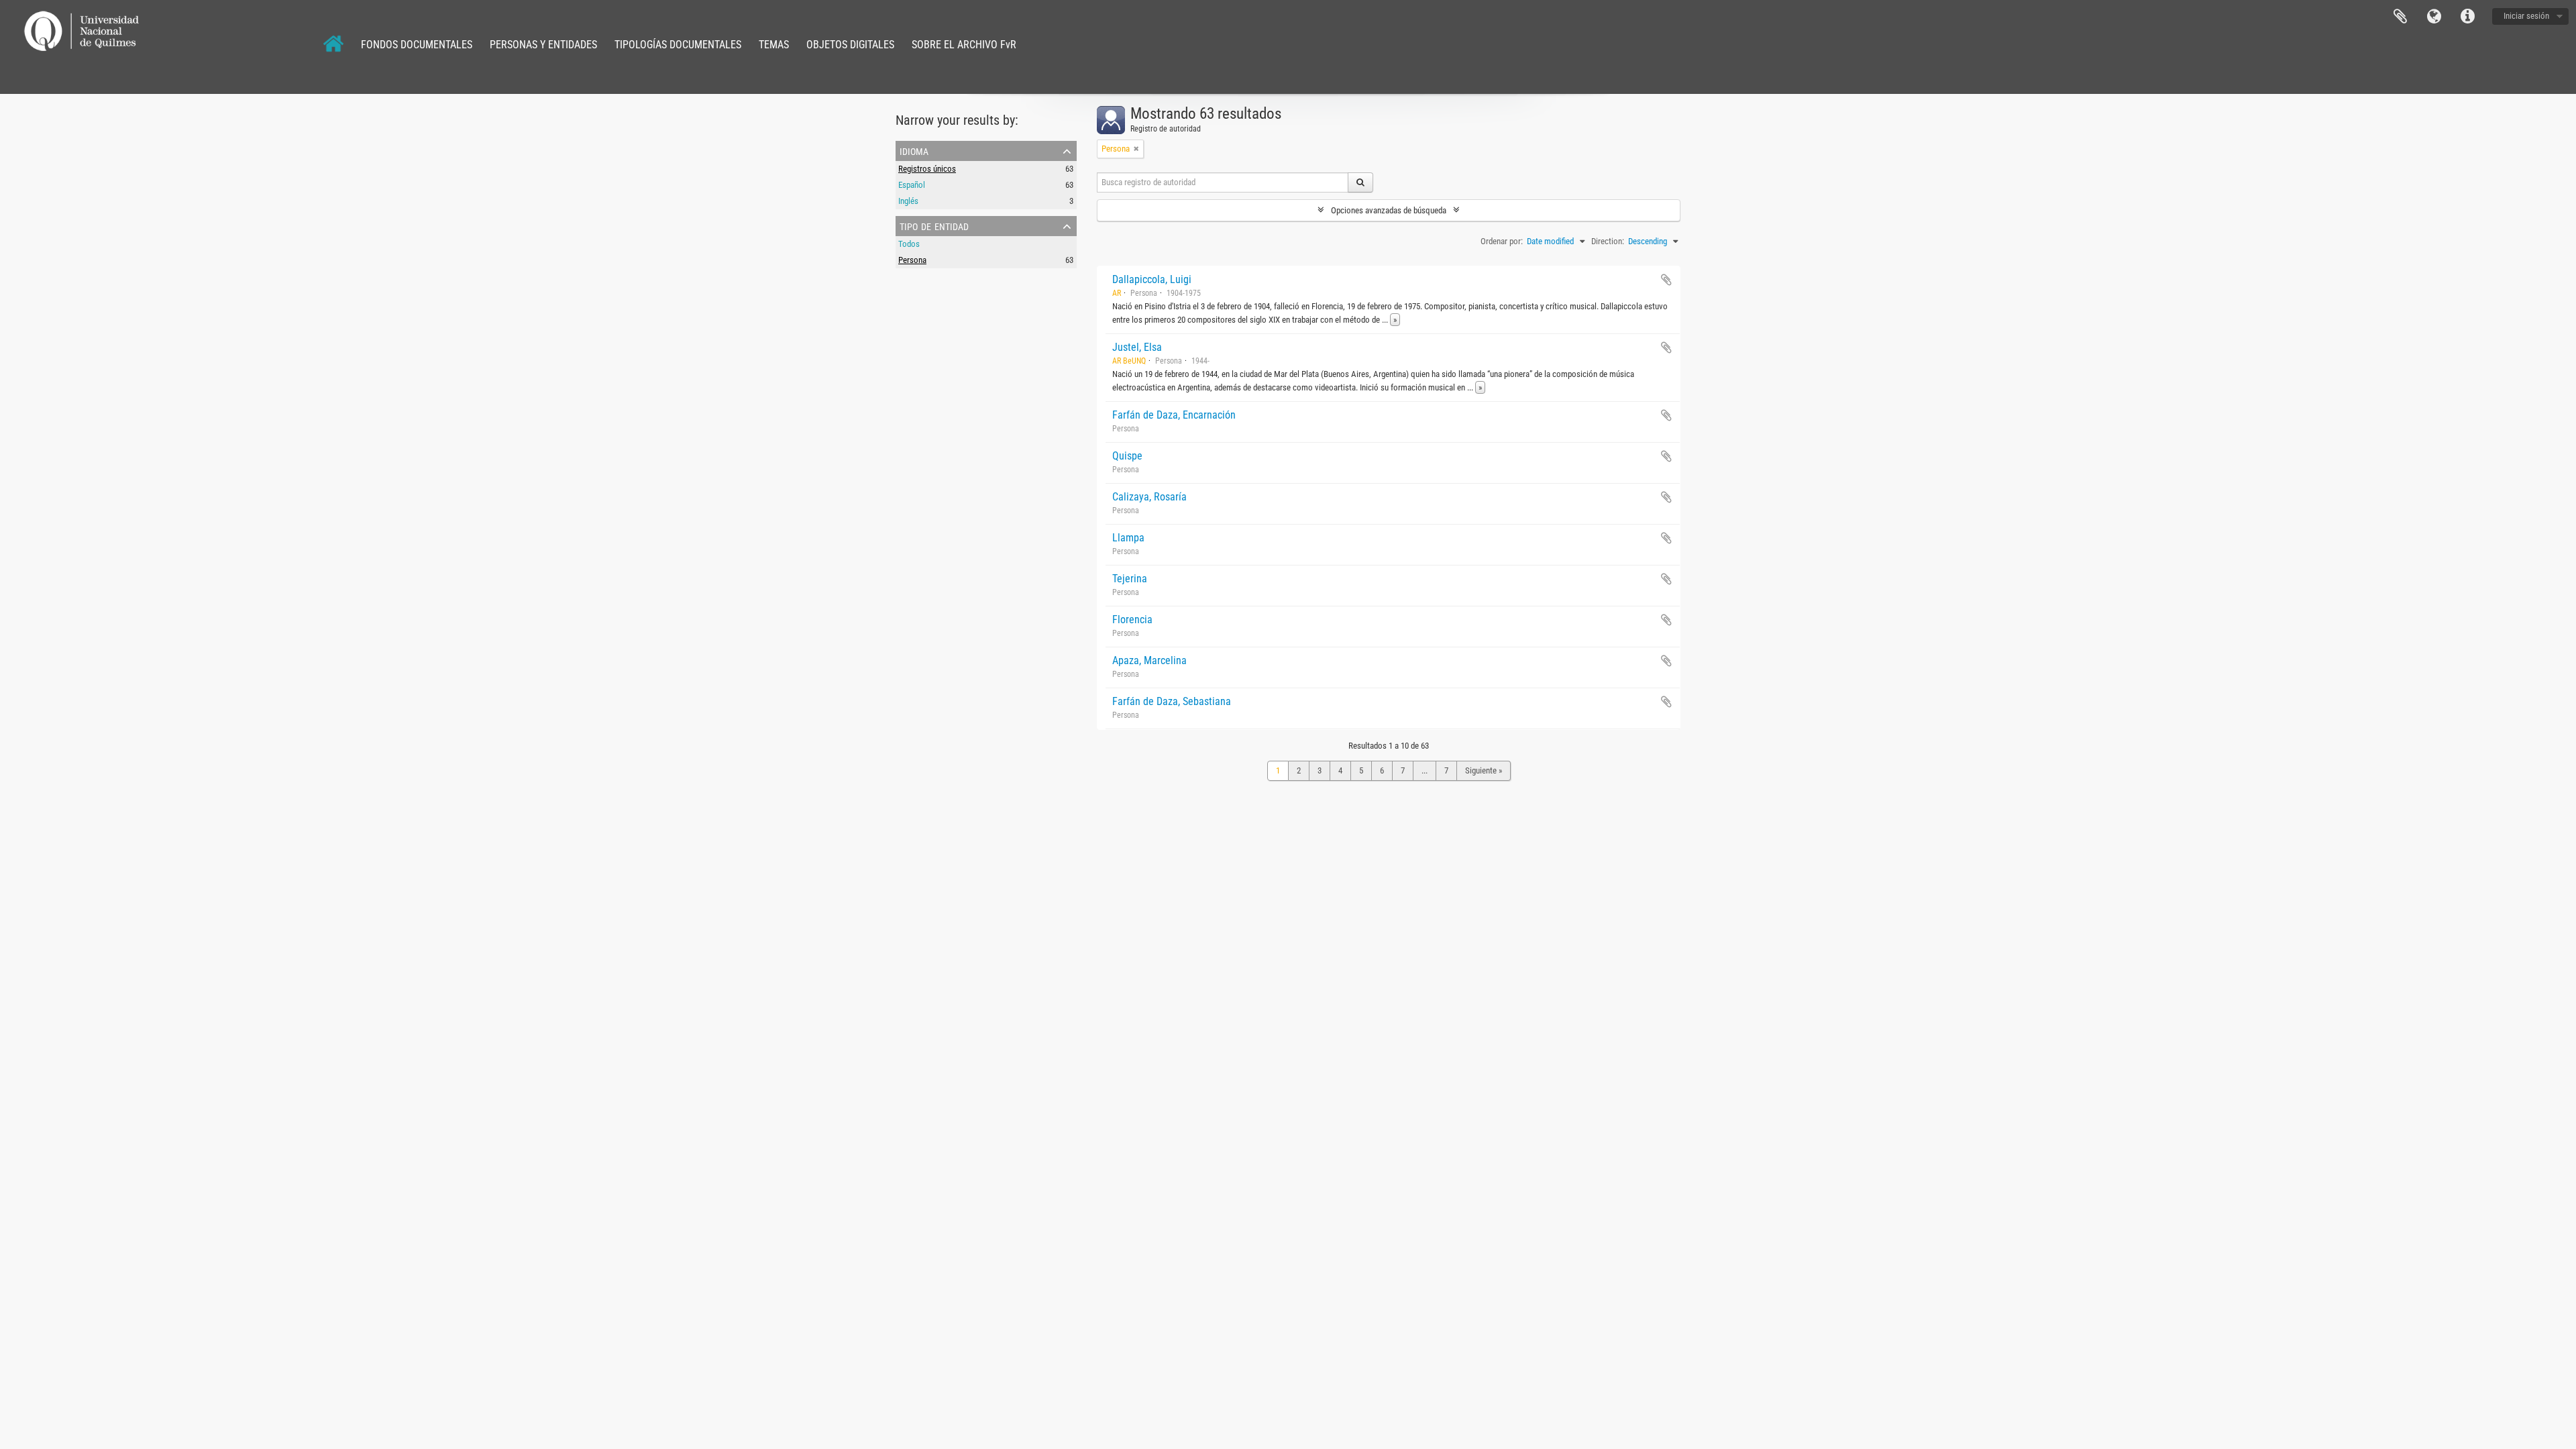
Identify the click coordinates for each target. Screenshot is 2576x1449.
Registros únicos (927, 169)
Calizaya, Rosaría (1149, 497)
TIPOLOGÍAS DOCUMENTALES (678, 45)
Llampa (1128, 538)
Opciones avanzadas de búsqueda (1389, 210)
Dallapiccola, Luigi (1152, 279)
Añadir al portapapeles (1666, 280)
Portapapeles (2400, 17)
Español (912, 185)
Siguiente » (1484, 770)
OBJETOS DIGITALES (850, 45)
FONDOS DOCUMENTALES (417, 45)
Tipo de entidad (934, 225)
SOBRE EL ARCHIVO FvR (964, 45)
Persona (912, 260)
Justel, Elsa (1137, 347)
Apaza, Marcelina (1149, 660)
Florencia (1132, 620)
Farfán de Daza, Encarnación (1174, 415)
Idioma (2434, 17)
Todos (909, 244)
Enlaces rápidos (2467, 17)
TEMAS (774, 45)
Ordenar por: (1502, 241)
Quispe (1127, 456)
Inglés (908, 201)
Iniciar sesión (2526, 16)
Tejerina (1130, 579)
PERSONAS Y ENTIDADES (543, 45)
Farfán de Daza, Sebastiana (1172, 701)
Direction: (1608, 241)
